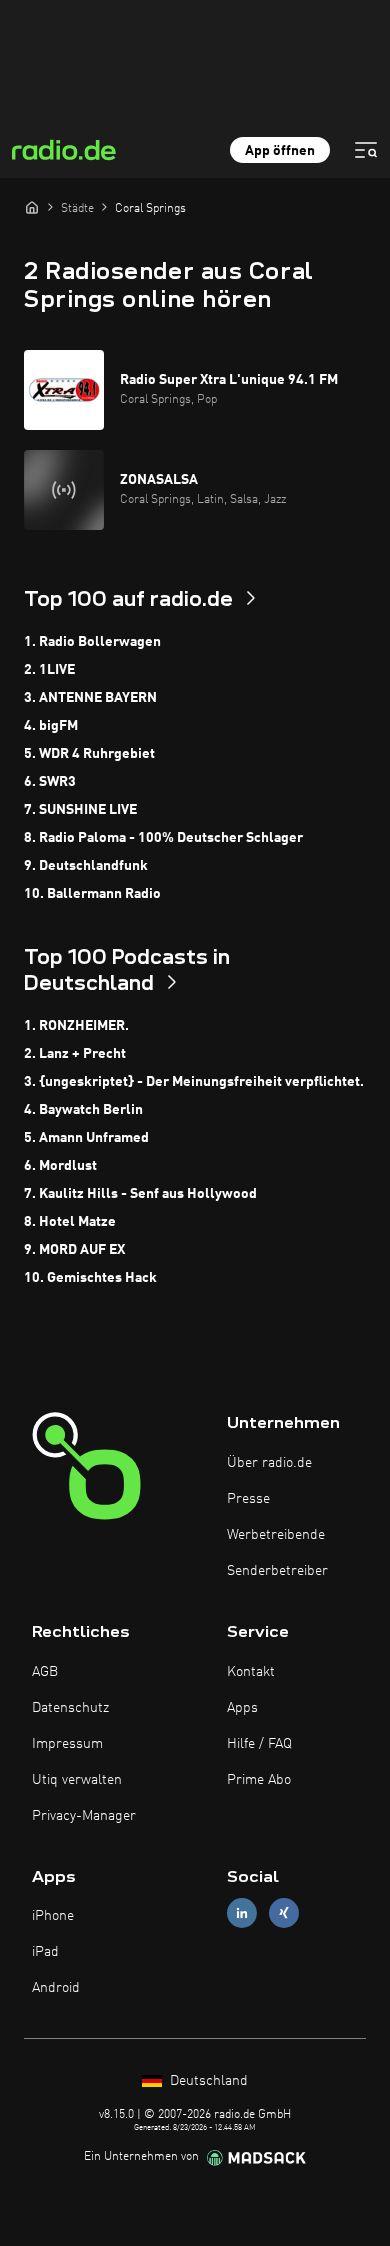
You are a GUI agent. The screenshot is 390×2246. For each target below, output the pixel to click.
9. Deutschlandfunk (86, 866)
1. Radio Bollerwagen (92, 642)
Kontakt (251, 1672)
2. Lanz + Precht (75, 1054)
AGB (45, 1672)
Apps (242, 1708)
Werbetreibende (276, 1535)
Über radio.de (269, 1463)
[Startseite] (32, 207)
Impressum (67, 1744)
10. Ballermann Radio (92, 894)
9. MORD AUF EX (74, 1250)
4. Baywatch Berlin (83, 1110)
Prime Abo (259, 1780)
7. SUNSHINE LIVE (80, 810)
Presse (248, 1499)
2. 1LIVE (49, 670)
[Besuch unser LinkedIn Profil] (242, 1913)
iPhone (53, 1916)
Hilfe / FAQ (259, 1744)
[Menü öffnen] (366, 150)
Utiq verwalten (77, 1780)
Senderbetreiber (277, 1571)
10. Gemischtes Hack (90, 1278)
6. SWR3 (50, 782)
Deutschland (207, 2081)
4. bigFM (51, 726)
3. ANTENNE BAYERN (90, 698)
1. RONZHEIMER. (76, 1026)
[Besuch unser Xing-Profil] (284, 1913)
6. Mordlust (60, 1166)
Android (56, 1988)
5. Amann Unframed (86, 1138)
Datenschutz (70, 1708)
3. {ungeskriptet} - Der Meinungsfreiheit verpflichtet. (194, 1082)
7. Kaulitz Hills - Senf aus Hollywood (140, 1194)
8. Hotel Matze (70, 1222)
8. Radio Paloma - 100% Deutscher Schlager (163, 838)
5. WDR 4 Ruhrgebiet (89, 754)
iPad (45, 1952)
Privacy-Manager (84, 1816)
